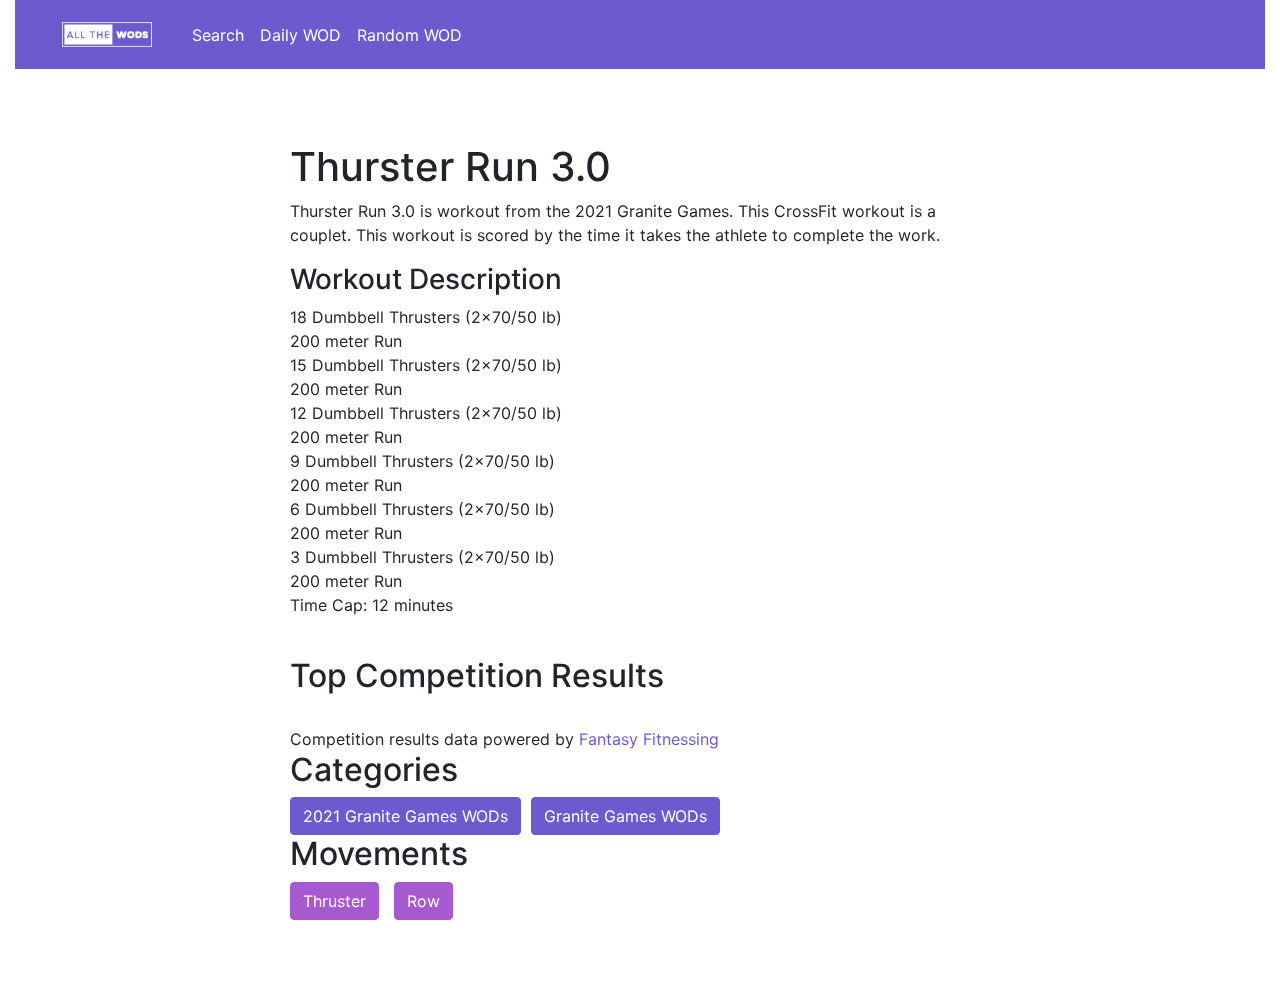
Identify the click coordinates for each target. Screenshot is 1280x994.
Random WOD (409, 35)
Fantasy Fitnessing (649, 739)
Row (423, 901)
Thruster (334, 901)
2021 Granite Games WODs (405, 816)
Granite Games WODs (625, 816)
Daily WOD (300, 35)
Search (218, 35)
